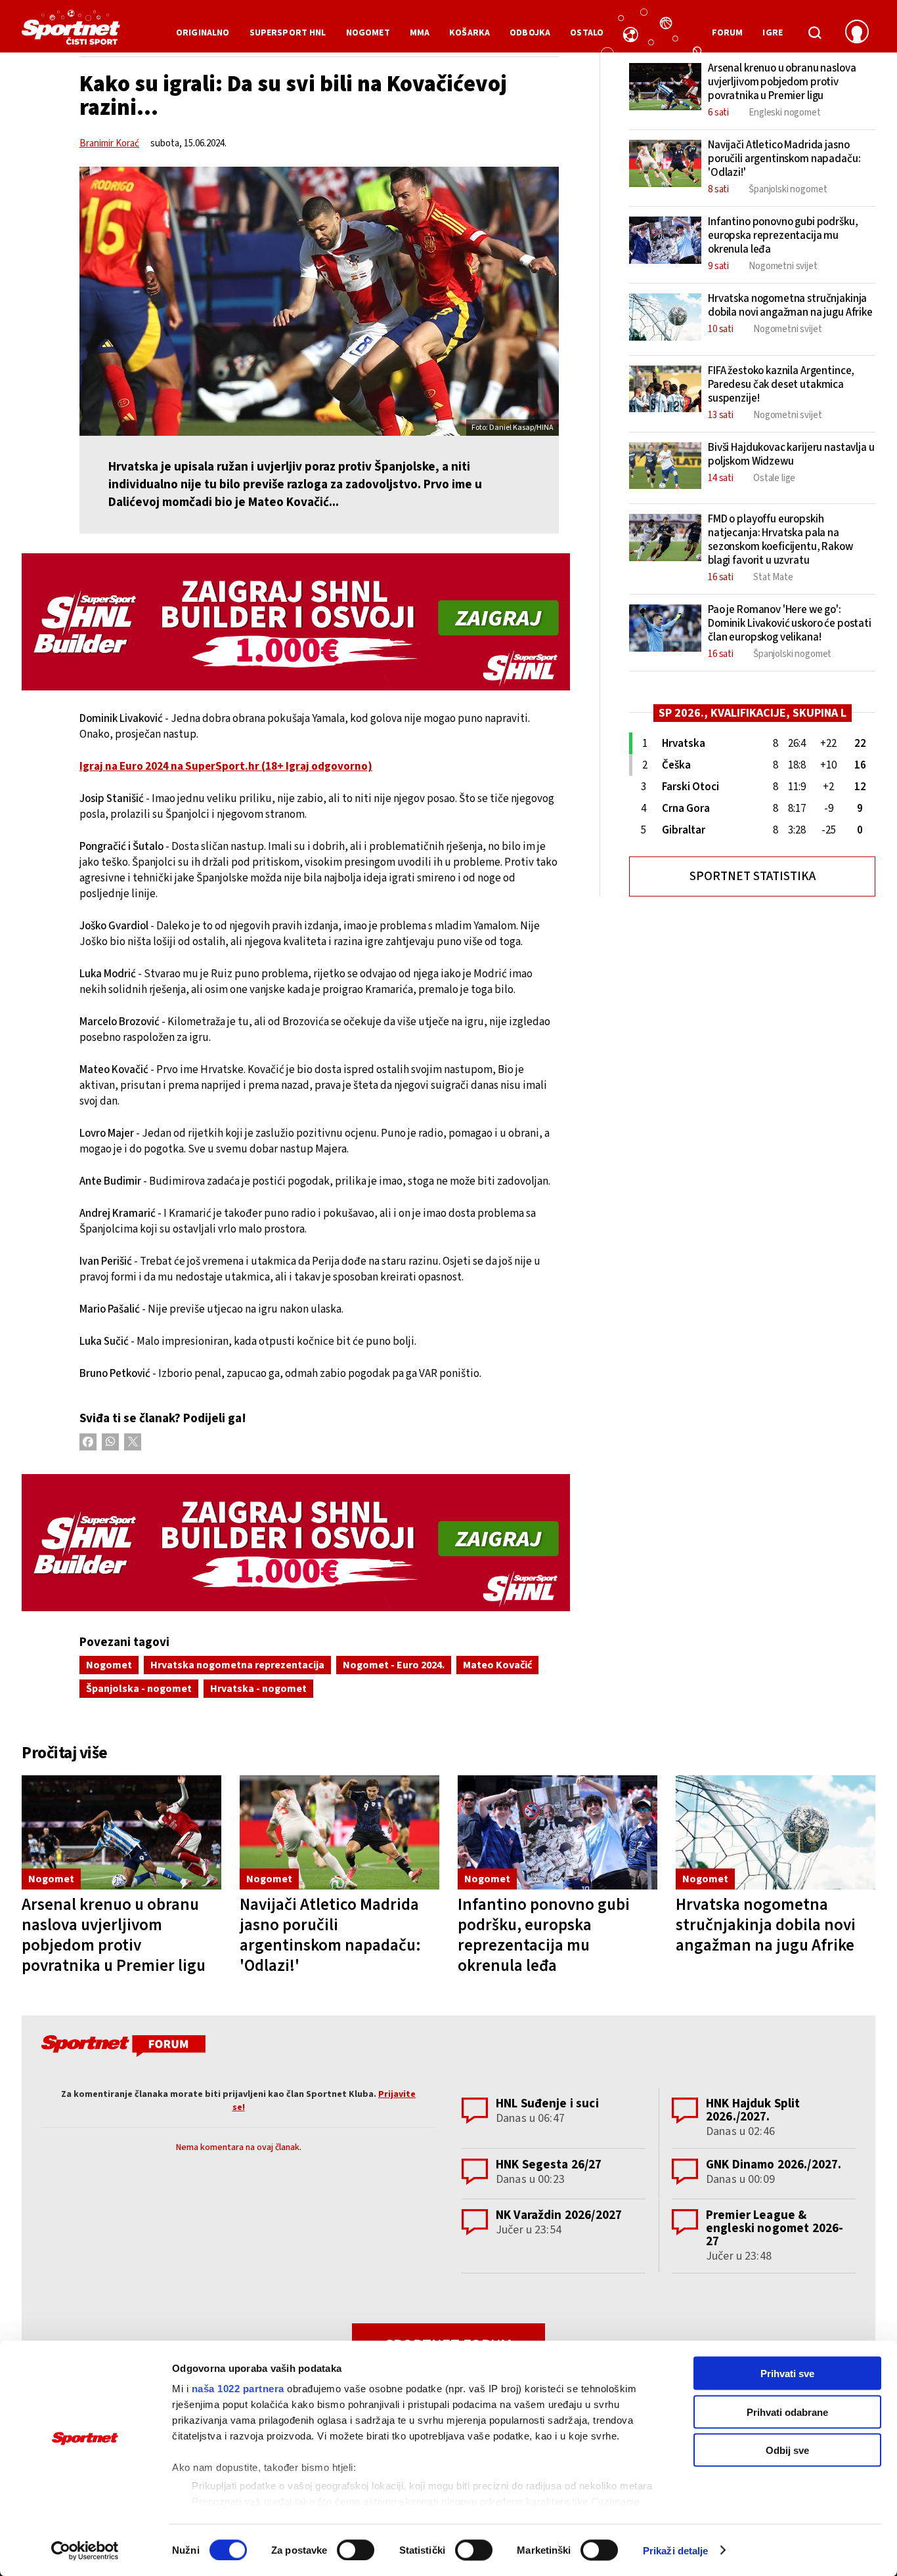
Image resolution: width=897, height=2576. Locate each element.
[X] (133, 1442)
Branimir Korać (109, 143)
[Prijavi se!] (857, 33)
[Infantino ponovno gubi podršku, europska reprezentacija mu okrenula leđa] (558, 1833)
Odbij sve (787, 2450)
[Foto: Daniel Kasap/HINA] (319, 301)
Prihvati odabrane (787, 2412)
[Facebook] (88, 1442)
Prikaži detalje (676, 2550)
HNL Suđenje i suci (547, 2104)
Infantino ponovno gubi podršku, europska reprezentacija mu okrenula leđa (544, 1935)
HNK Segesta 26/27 (549, 2165)
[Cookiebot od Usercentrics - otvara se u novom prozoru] (85, 2550)
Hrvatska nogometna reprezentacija (237, 1665)
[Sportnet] (71, 32)
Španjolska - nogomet (139, 1689)
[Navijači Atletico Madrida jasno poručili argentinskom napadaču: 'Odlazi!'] (339, 1833)
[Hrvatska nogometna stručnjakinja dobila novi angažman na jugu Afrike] (776, 1833)
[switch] (356, 2550)
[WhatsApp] (110, 1442)
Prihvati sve (787, 2374)
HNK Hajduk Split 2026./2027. (753, 2110)
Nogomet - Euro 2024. (394, 1665)
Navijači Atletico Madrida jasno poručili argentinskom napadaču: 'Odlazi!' (330, 1935)
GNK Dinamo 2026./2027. (774, 2165)
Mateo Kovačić (497, 1665)
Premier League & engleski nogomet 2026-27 (775, 2228)
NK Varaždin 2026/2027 (559, 2215)
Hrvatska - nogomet (258, 1689)
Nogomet (109, 1665)
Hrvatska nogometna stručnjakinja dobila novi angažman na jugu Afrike (766, 1925)
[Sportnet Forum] (122, 2048)
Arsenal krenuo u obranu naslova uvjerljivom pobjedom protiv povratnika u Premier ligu (114, 1935)
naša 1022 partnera (238, 2389)
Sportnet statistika (753, 876)
